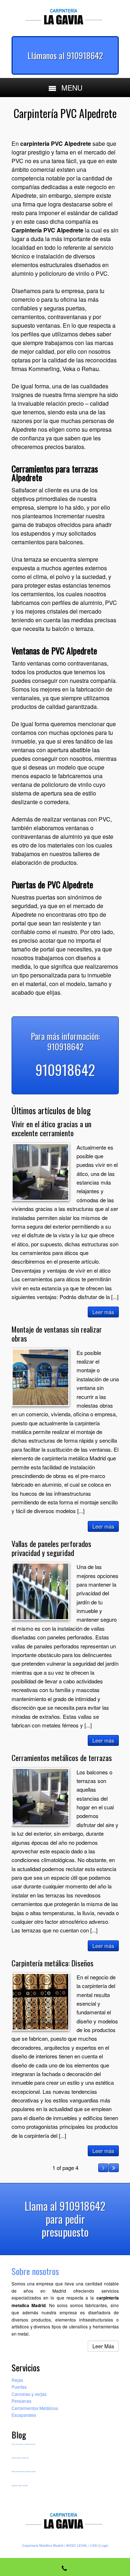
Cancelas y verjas (29, 2394)
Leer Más (103, 2346)
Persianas (21, 2401)
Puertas (19, 2387)
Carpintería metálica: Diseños (53, 1963)
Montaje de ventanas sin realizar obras (57, 1334)
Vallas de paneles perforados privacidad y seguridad (51, 1548)
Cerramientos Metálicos (35, 2408)
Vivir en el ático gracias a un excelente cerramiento (51, 1128)
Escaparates (24, 2415)
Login (104, 2546)
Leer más (103, 1312)
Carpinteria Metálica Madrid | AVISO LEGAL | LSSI (60, 2546)
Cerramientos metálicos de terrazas (62, 1758)
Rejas (17, 2380)
